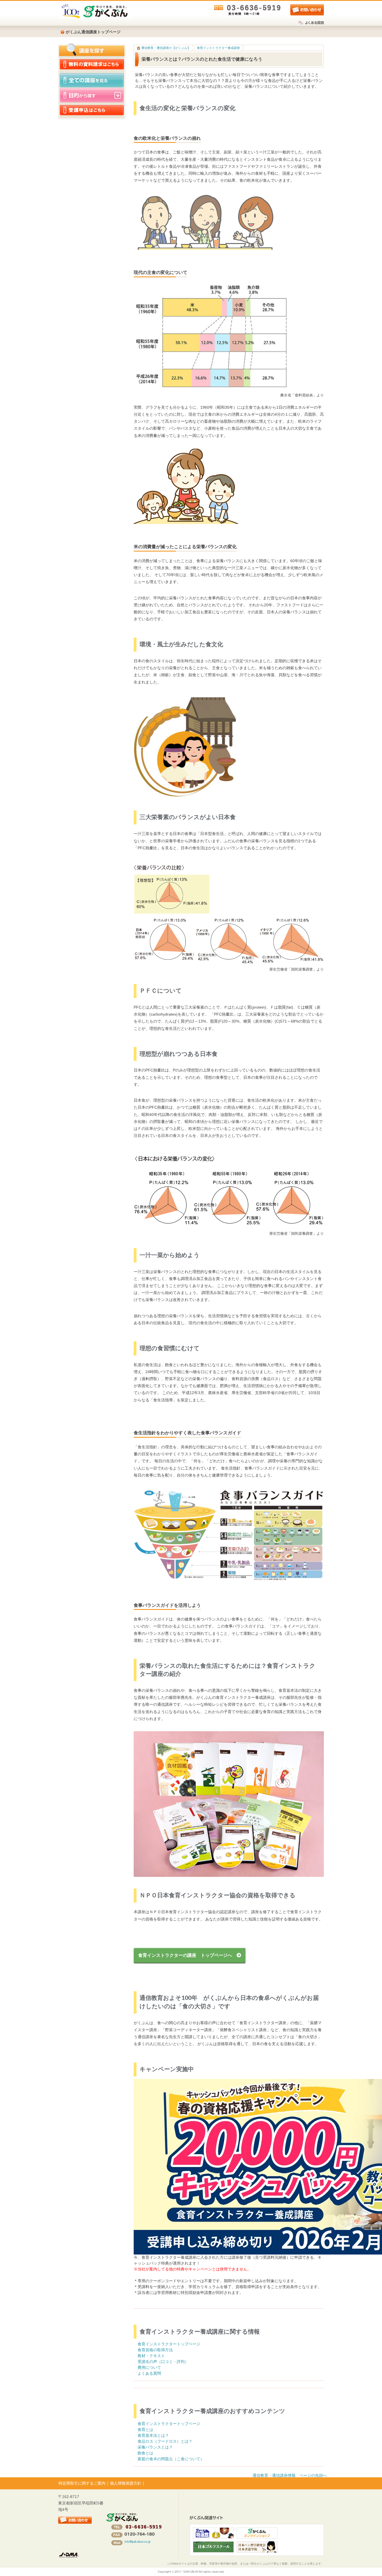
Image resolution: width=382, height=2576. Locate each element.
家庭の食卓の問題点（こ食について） (171, 2459)
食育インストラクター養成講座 (218, 48)
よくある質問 (149, 2373)
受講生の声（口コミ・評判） (163, 2362)
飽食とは (145, 2453)
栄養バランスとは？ (155, 2447)
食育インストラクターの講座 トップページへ (187, 1955)
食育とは (145, 2430)
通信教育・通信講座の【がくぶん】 (165, 48)
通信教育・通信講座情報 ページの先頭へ (290, 2475)
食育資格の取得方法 (155, 2350)
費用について (149, 2367)
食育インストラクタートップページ (169, 2344)
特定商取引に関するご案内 (82, 2483)
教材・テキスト (151, 2356)
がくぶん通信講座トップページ (93, 32)
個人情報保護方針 (126, 2483)
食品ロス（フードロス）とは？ (165, 2441)
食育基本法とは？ (153, 2435)
